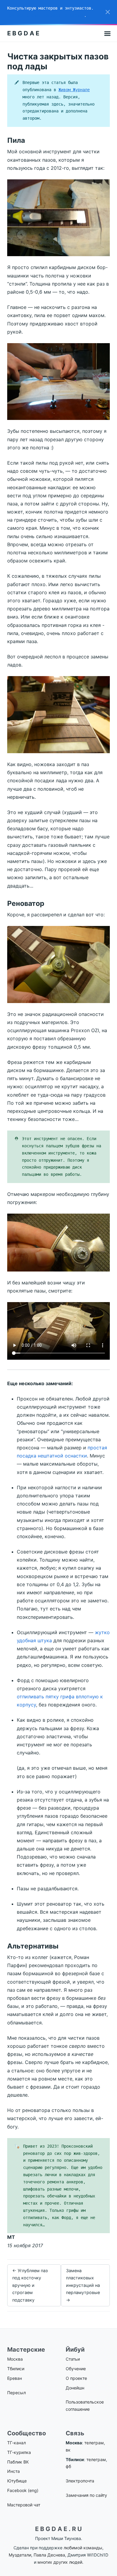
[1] (58, 217)
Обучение (76, 2369)
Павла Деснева (49, 2555)
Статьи (73, 2359)
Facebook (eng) (23, 2490)
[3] (58, 714)
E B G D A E (23, 33)
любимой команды (83, 2548)
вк (68, 2450)
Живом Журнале (74, 90)
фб (68, 2466)
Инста (13, 2471)
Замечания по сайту (86, 2495)
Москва (15, 2359)
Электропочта (80, 2481)
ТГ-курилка (19, 2452)
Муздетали (20, 2555)
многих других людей (60, 2562)
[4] (58, 964)
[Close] (108, 12)
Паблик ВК (18, 2462)
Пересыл (16, 2393)
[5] (58, 1242)
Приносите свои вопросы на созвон (46, 15)
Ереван (15, 2378)
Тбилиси (16, 2369)
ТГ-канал (16, 2443)
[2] (58, 381)
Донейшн (75, 2388)
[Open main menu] (107, 33)
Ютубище (17, 2481)
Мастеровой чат (24, 2505)
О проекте (76, 2378)
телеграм (94, 2443)
